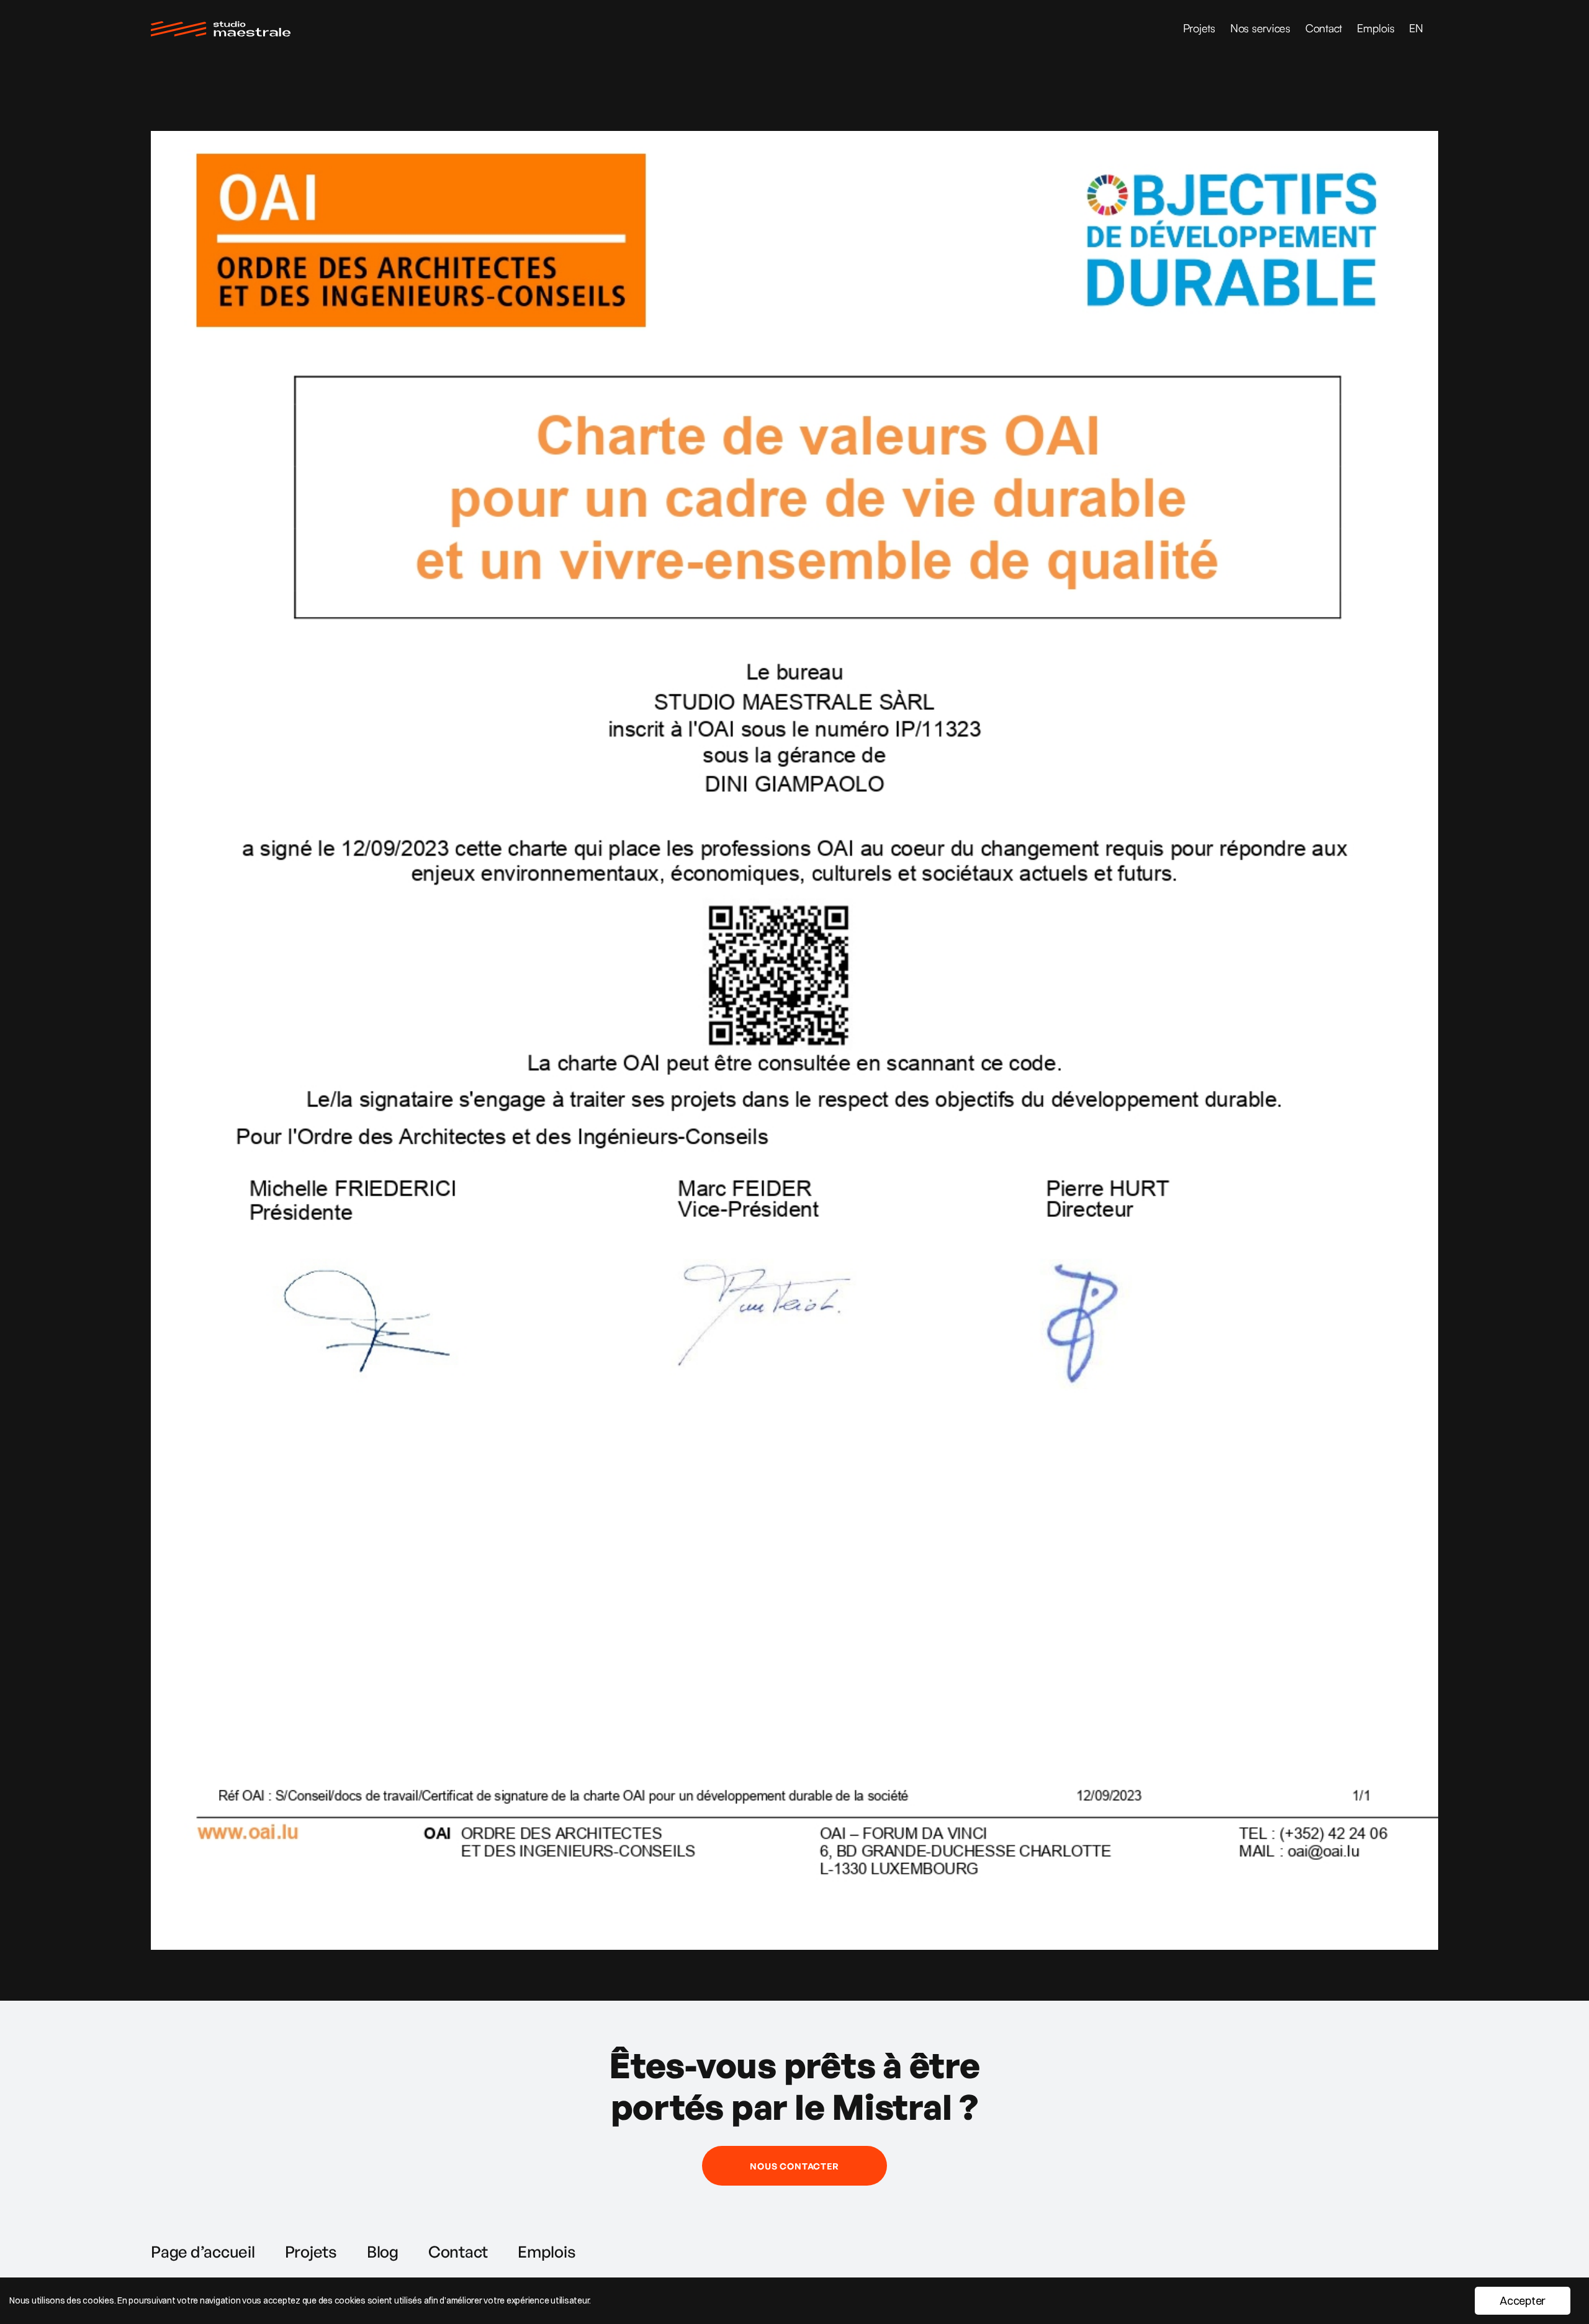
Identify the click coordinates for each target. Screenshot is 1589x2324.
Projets (1199, 28)
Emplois (1375, 28)
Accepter (1523, 2301)
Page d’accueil (203, 2251)
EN (1416, 28)
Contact (1324, 28)
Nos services (1260, 28)
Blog (383, 2251)
